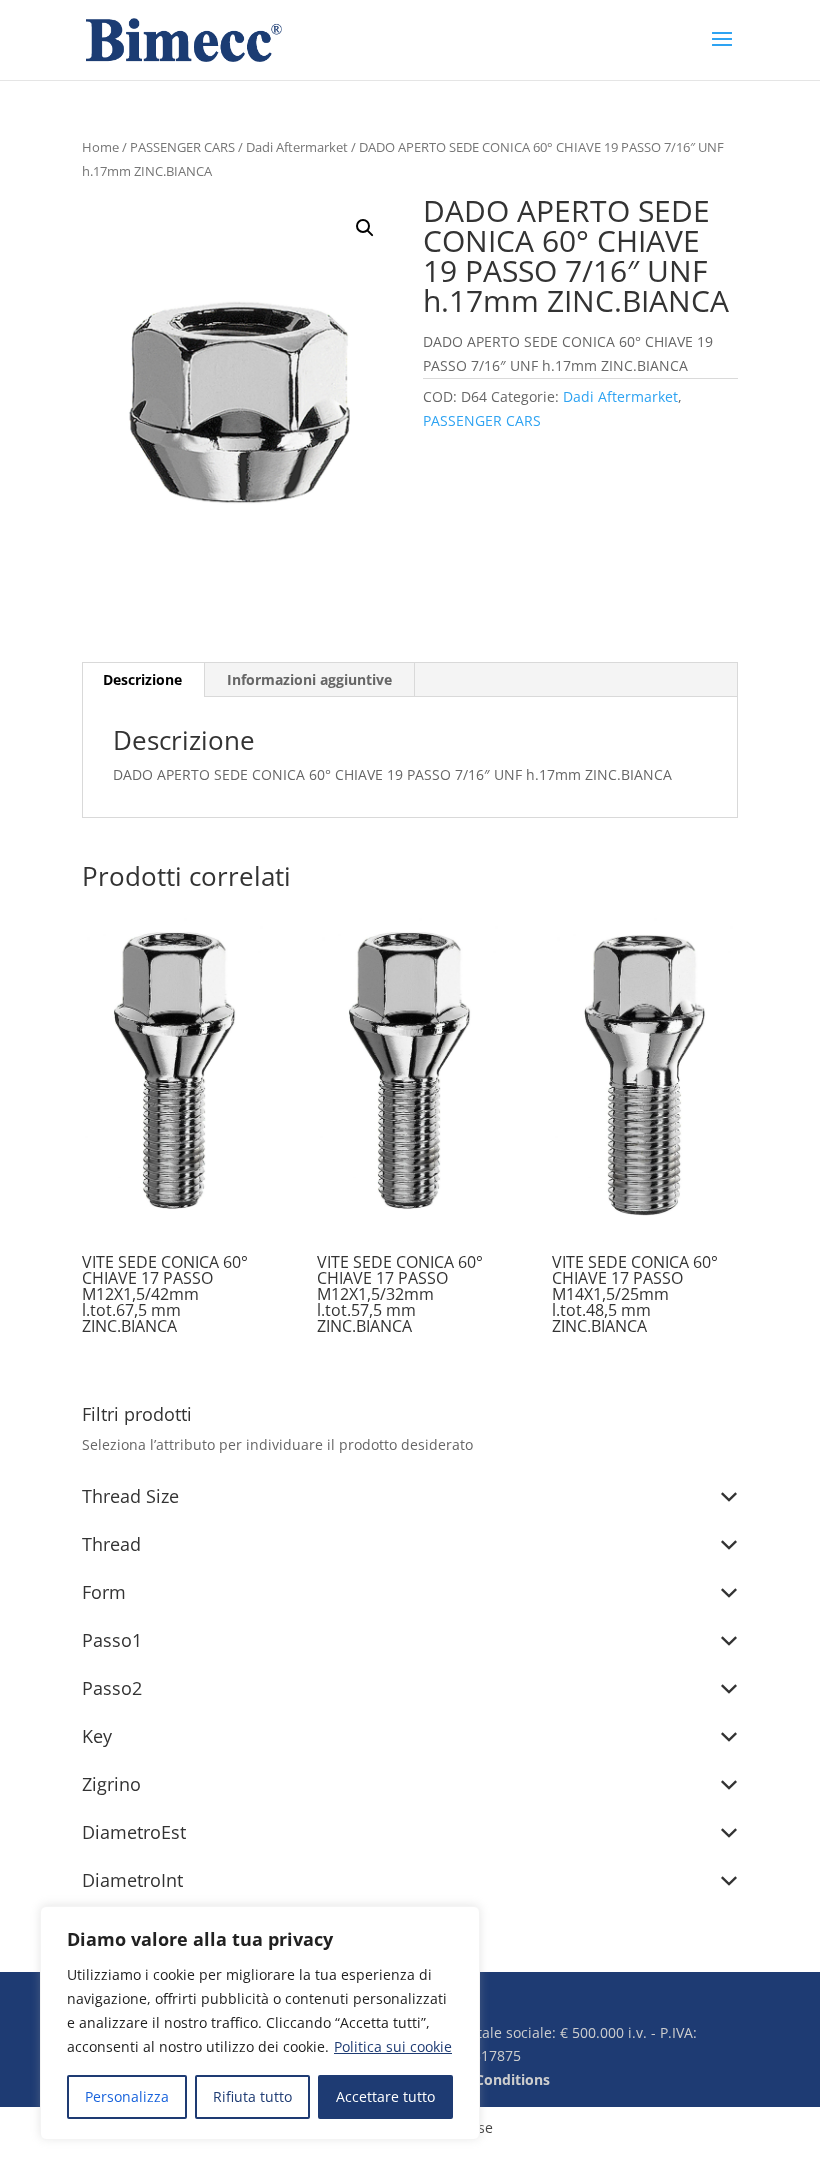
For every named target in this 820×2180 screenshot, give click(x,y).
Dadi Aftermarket (297, 147)
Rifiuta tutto (252, 2096)
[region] (260, 2023)
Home (100, 147)
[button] (365, 228)
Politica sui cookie (393, 2046)
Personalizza (127, 2096)
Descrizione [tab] (142, 679)
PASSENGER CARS (182, 147)
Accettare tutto (385, 2096)
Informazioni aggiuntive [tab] (309, 679)
